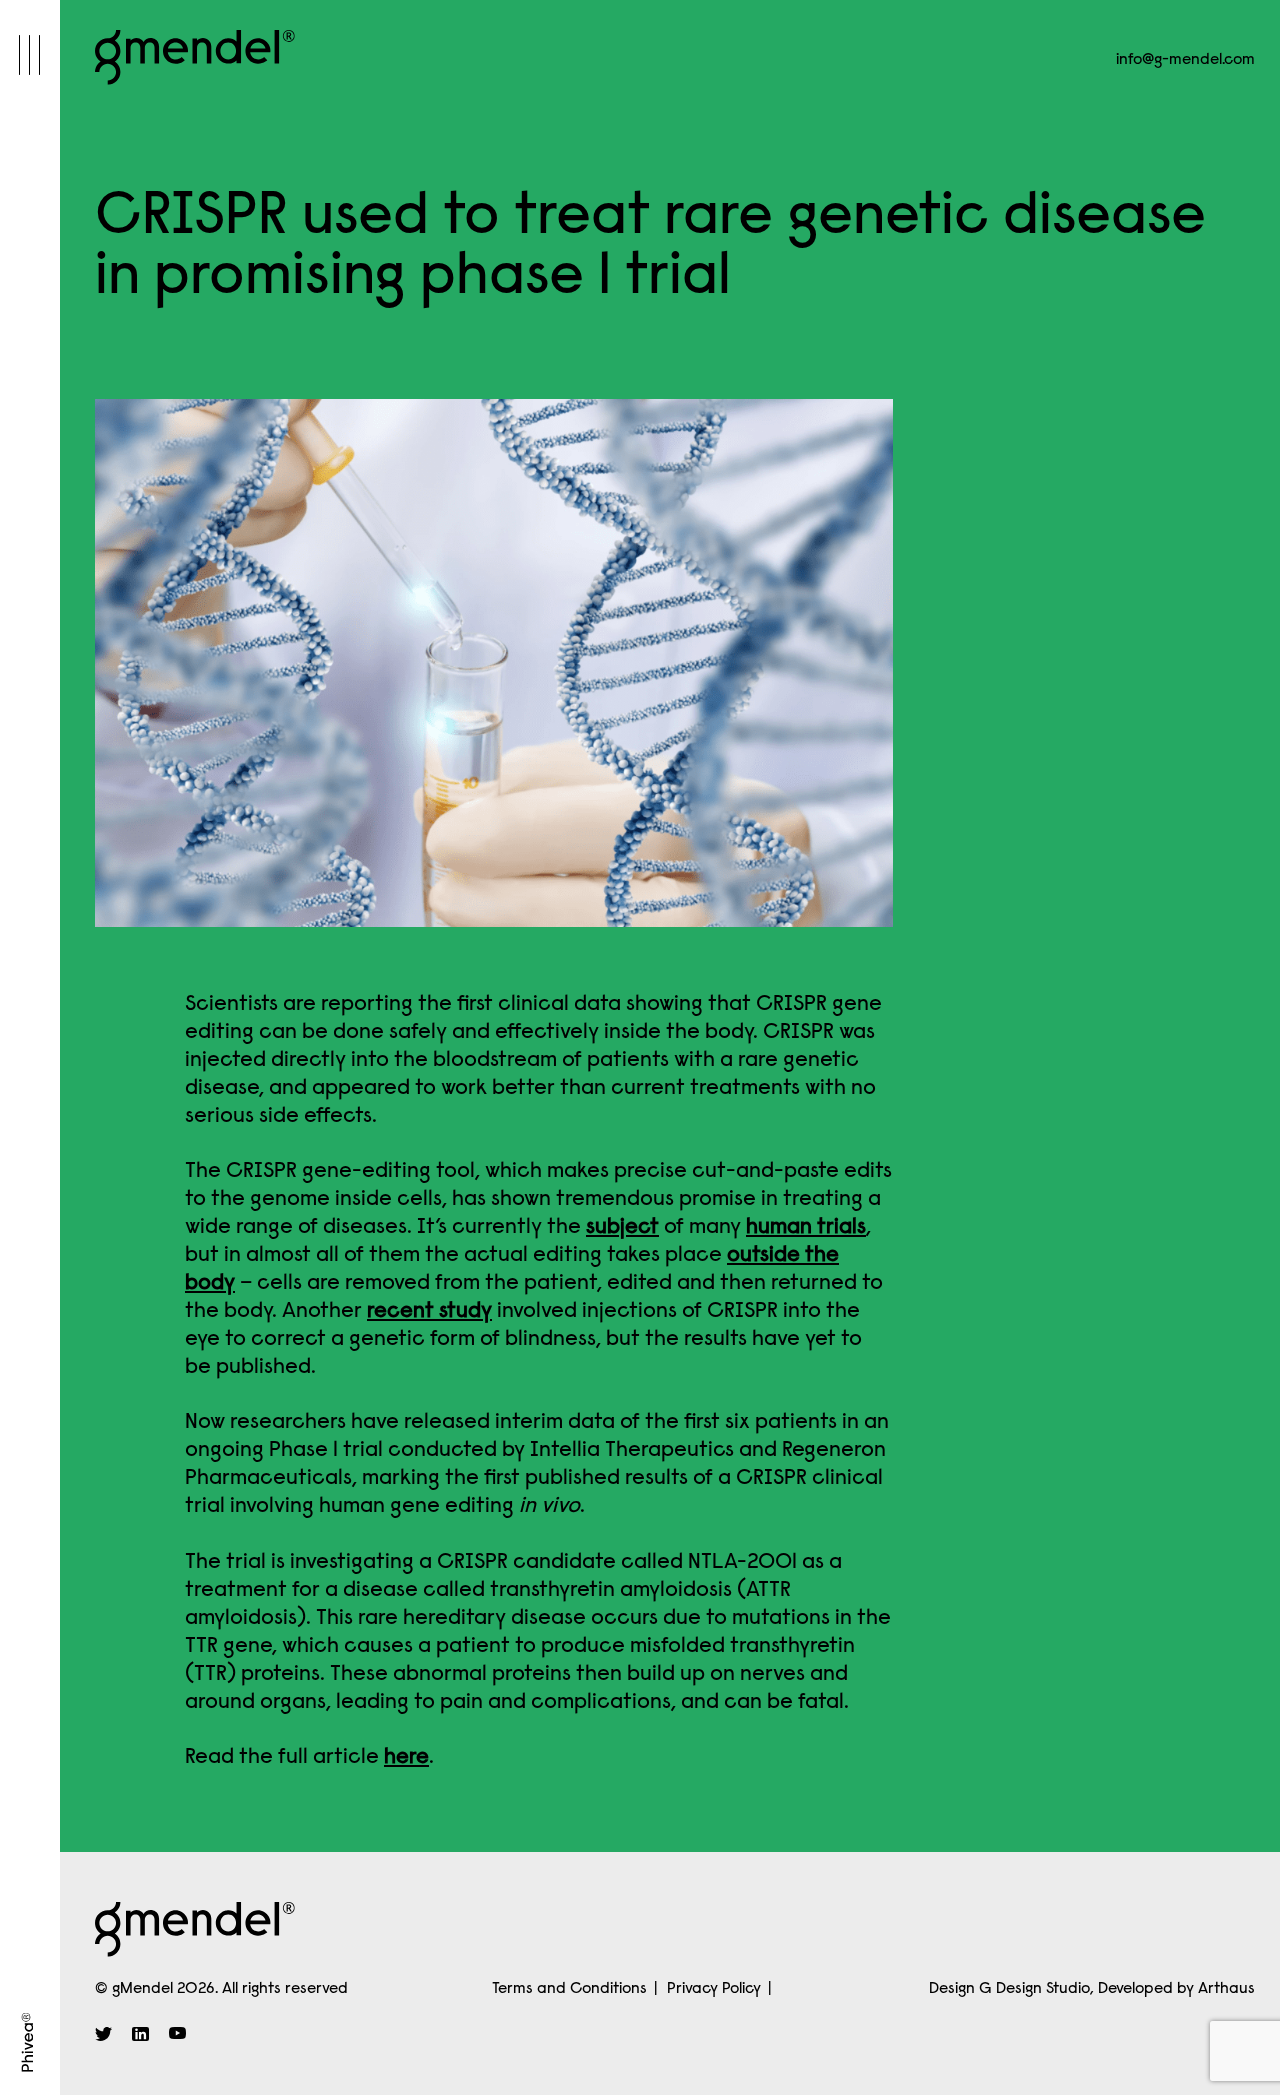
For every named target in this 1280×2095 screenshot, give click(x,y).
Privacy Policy (714, 1989)
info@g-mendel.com (1185, 60)
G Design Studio (1034, 1989)
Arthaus (1226, 1989)
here (406, 1758)
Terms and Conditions (569, 1989)
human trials (806, 1228)
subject (622, 1228)
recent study (429, 1312)
